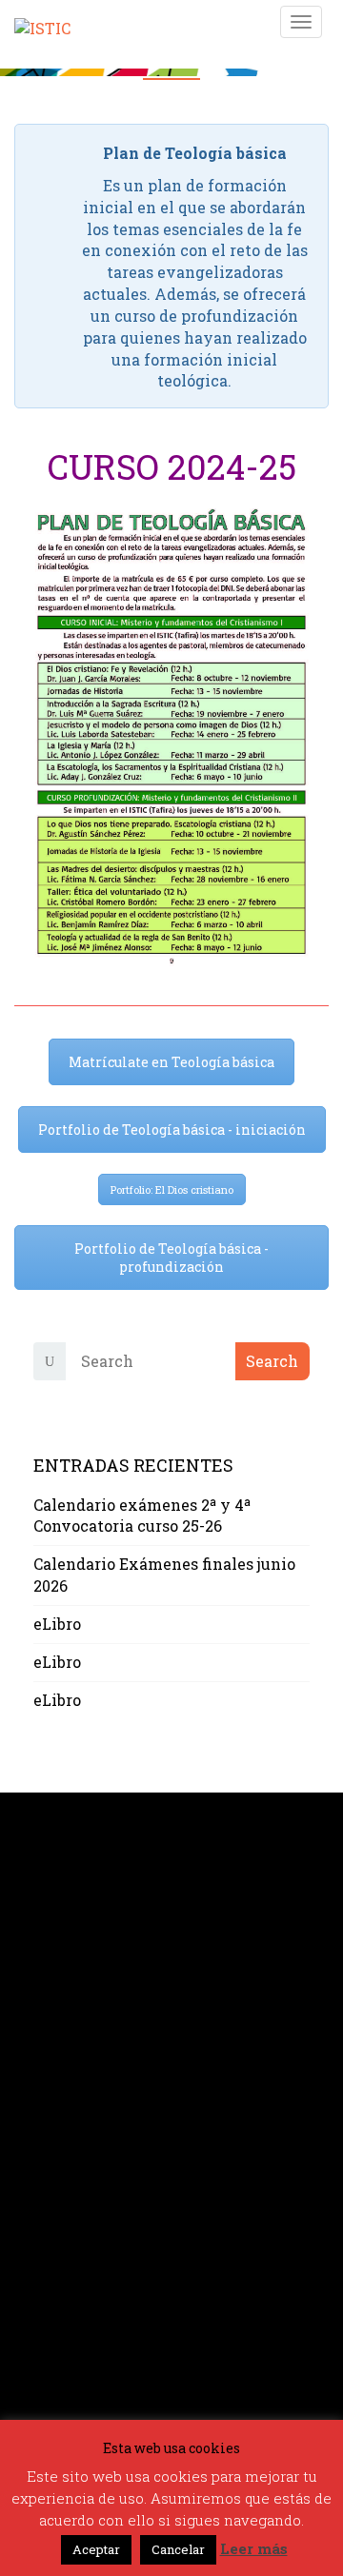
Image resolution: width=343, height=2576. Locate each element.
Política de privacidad (118, 2190)
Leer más (254, 2548)
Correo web (75, 2234)
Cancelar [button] (178, 2549)
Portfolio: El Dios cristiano (172, 1189)
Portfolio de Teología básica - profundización (171, 1258)
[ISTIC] (42, 20)
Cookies (63, 2212)
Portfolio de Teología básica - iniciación (172, 1129)
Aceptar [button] (96, 2549)
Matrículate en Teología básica (171, 1062)
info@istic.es (83, 2031)
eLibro (57, 1624)
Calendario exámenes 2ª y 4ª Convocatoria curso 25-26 (142, 1516)
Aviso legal (76, 2168)
